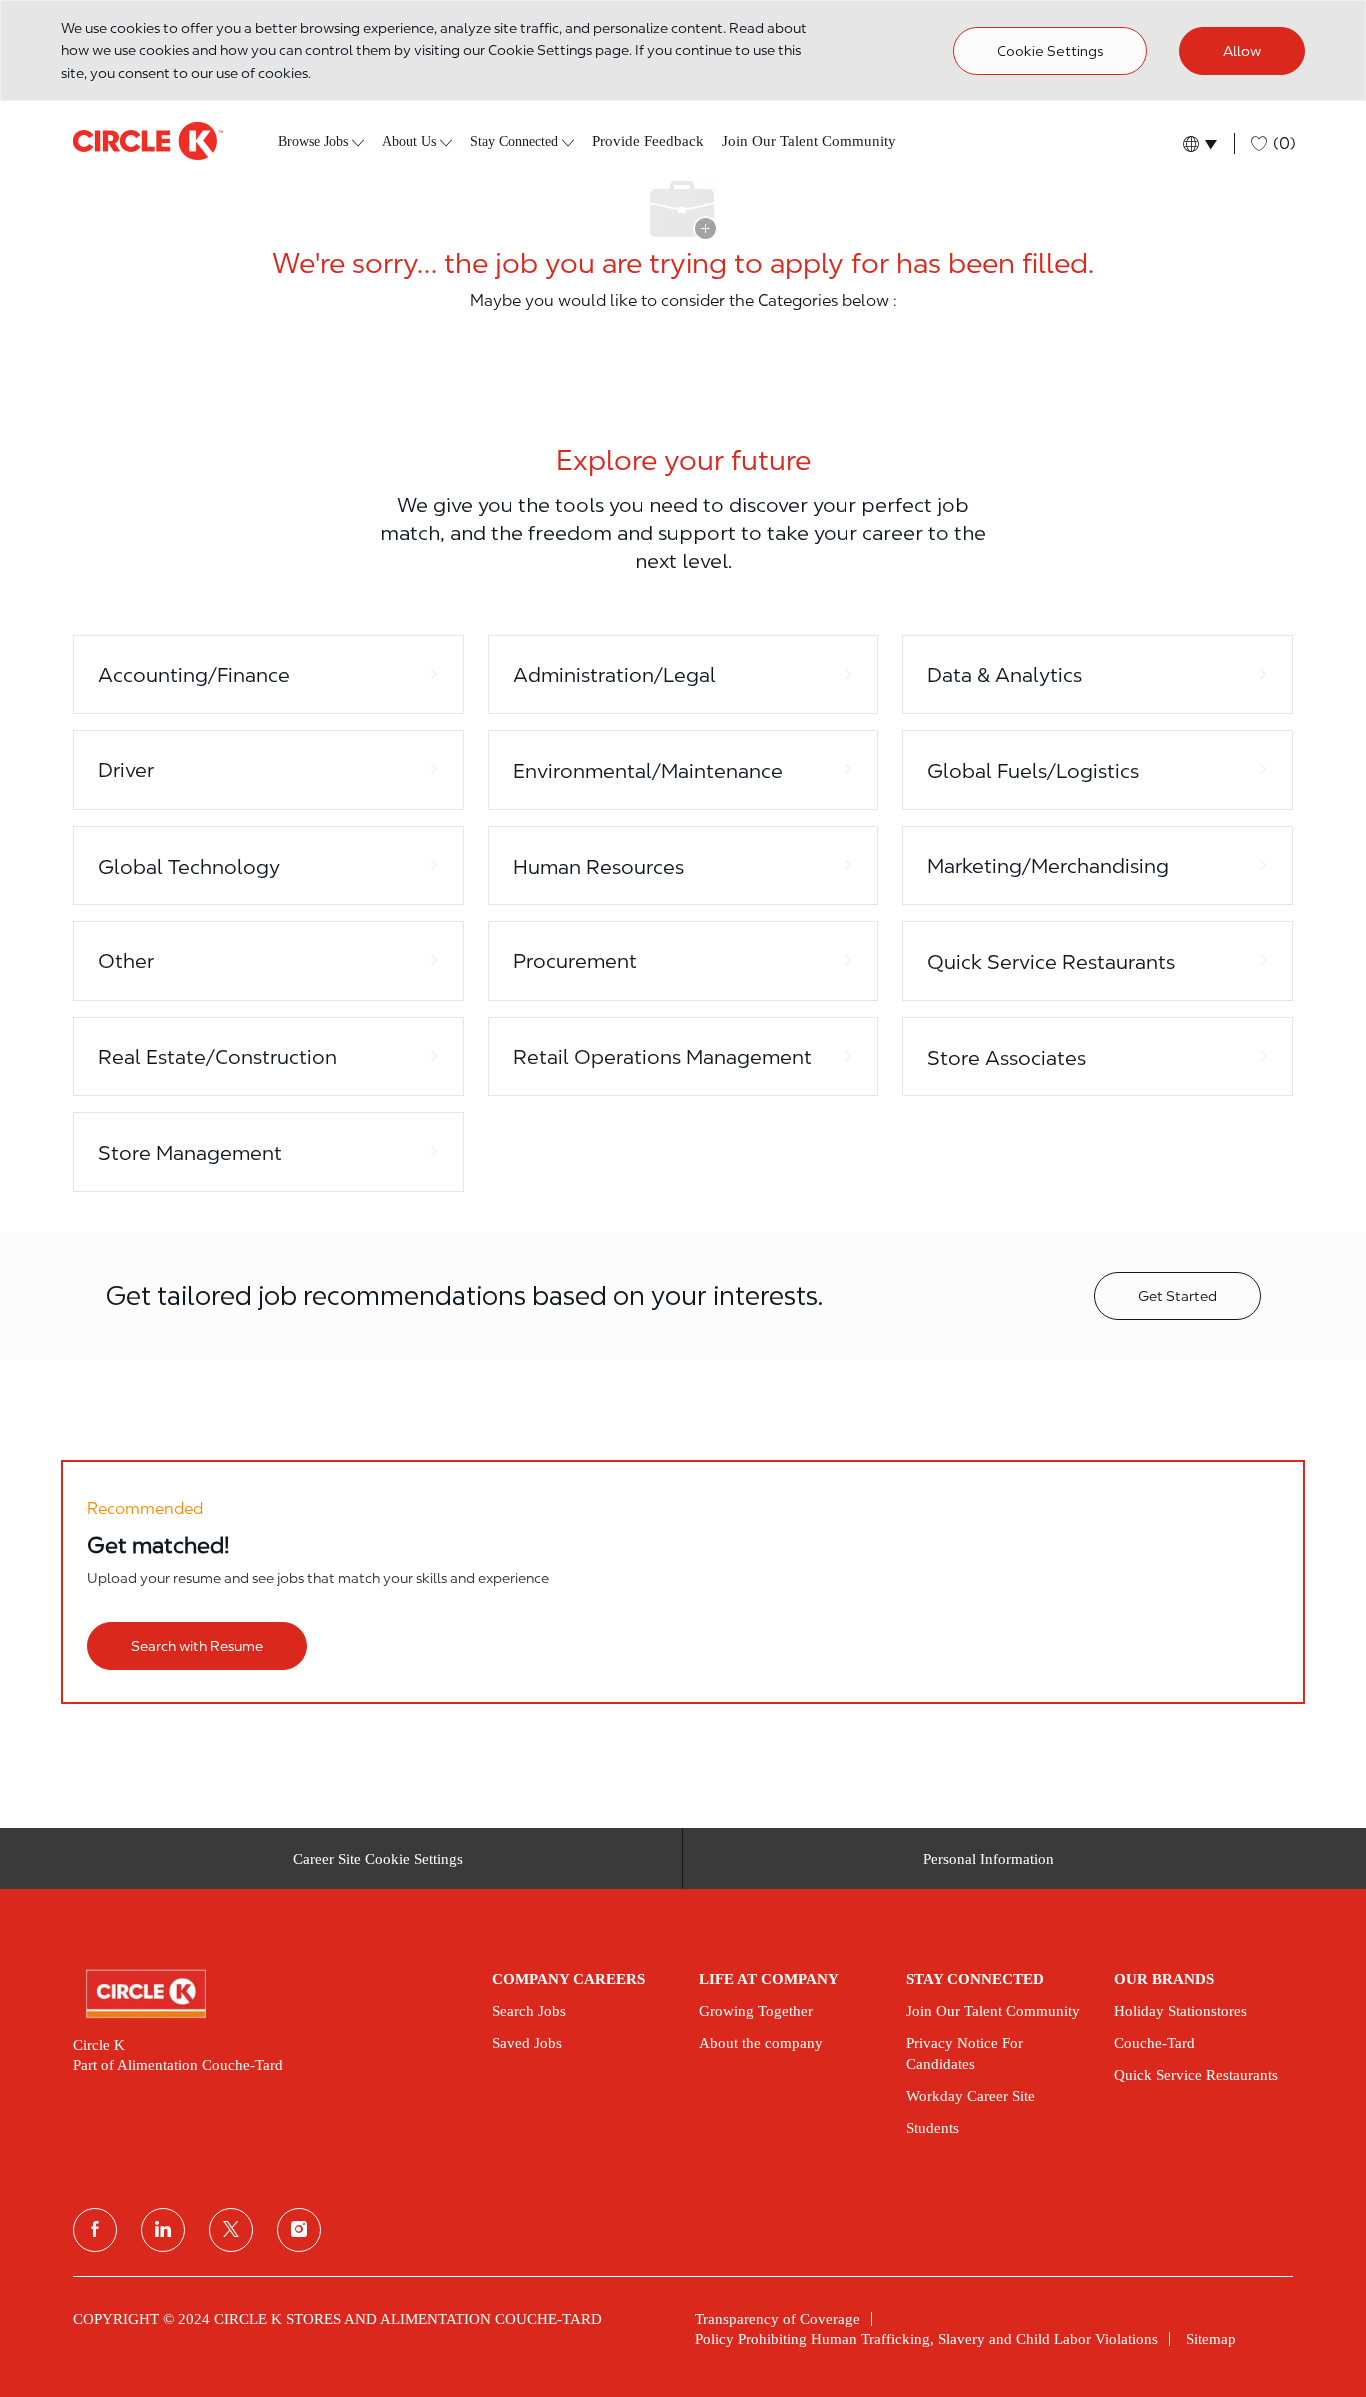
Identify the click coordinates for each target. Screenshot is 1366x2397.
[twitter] (231, 2230)
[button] (1198, 143)
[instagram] (299, 2230)
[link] (268, 1994)
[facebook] (95, 2230)
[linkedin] (163, 2230)
